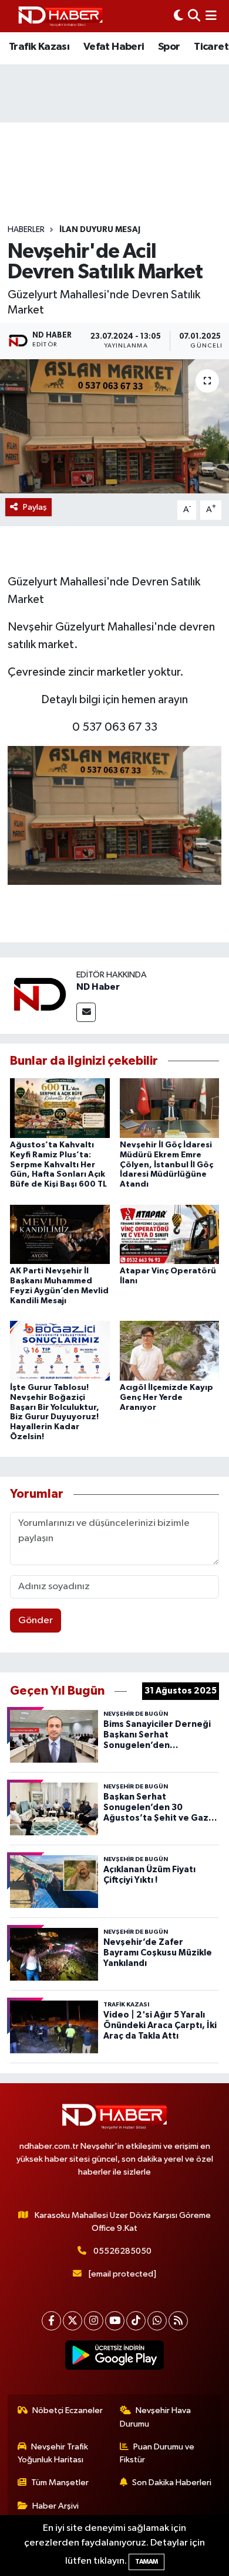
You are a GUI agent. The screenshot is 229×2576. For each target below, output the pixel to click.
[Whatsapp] (157, 2321)
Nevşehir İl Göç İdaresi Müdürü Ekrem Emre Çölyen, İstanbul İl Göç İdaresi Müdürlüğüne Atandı (166, 1165)
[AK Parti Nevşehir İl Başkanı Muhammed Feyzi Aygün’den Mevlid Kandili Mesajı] (60, 1234)
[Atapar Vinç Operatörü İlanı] (170, 1234)
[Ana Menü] (211, 16)
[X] (73, 2321)
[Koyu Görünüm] (179, 16)
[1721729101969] (114, 815)
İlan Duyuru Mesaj (100, 230)
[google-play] (115, 2357)
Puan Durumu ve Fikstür (157, 2453)
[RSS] (178, 2321)
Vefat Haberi (114, 47)
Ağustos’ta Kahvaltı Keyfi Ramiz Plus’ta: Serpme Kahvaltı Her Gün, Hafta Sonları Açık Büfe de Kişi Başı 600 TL (58, 1165)
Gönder (36, 1621)
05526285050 (122, 2251)
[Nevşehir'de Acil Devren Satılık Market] (114, 426)
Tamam (147, 2562)
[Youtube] (115, 2321)
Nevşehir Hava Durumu (156, 2417)
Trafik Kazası (39, 47)
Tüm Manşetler (60, 2483)
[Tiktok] (136, 2321)
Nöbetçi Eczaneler (68, 2410)
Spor (169, 47)
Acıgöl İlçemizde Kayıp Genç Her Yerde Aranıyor (166, 1398)
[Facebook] (51, 2321)
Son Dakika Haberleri (172, 2483)
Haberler (26, 230)
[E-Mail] (86, 1012)
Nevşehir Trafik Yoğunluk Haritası (53, 2453)
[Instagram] (94, 2321)
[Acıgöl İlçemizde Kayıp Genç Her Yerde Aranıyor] (170, 1350)
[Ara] (194, 16)
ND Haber (98, 987)
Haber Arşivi (55, 2506)
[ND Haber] (60, 16)
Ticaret (211, 47)
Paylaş (35, 507)
